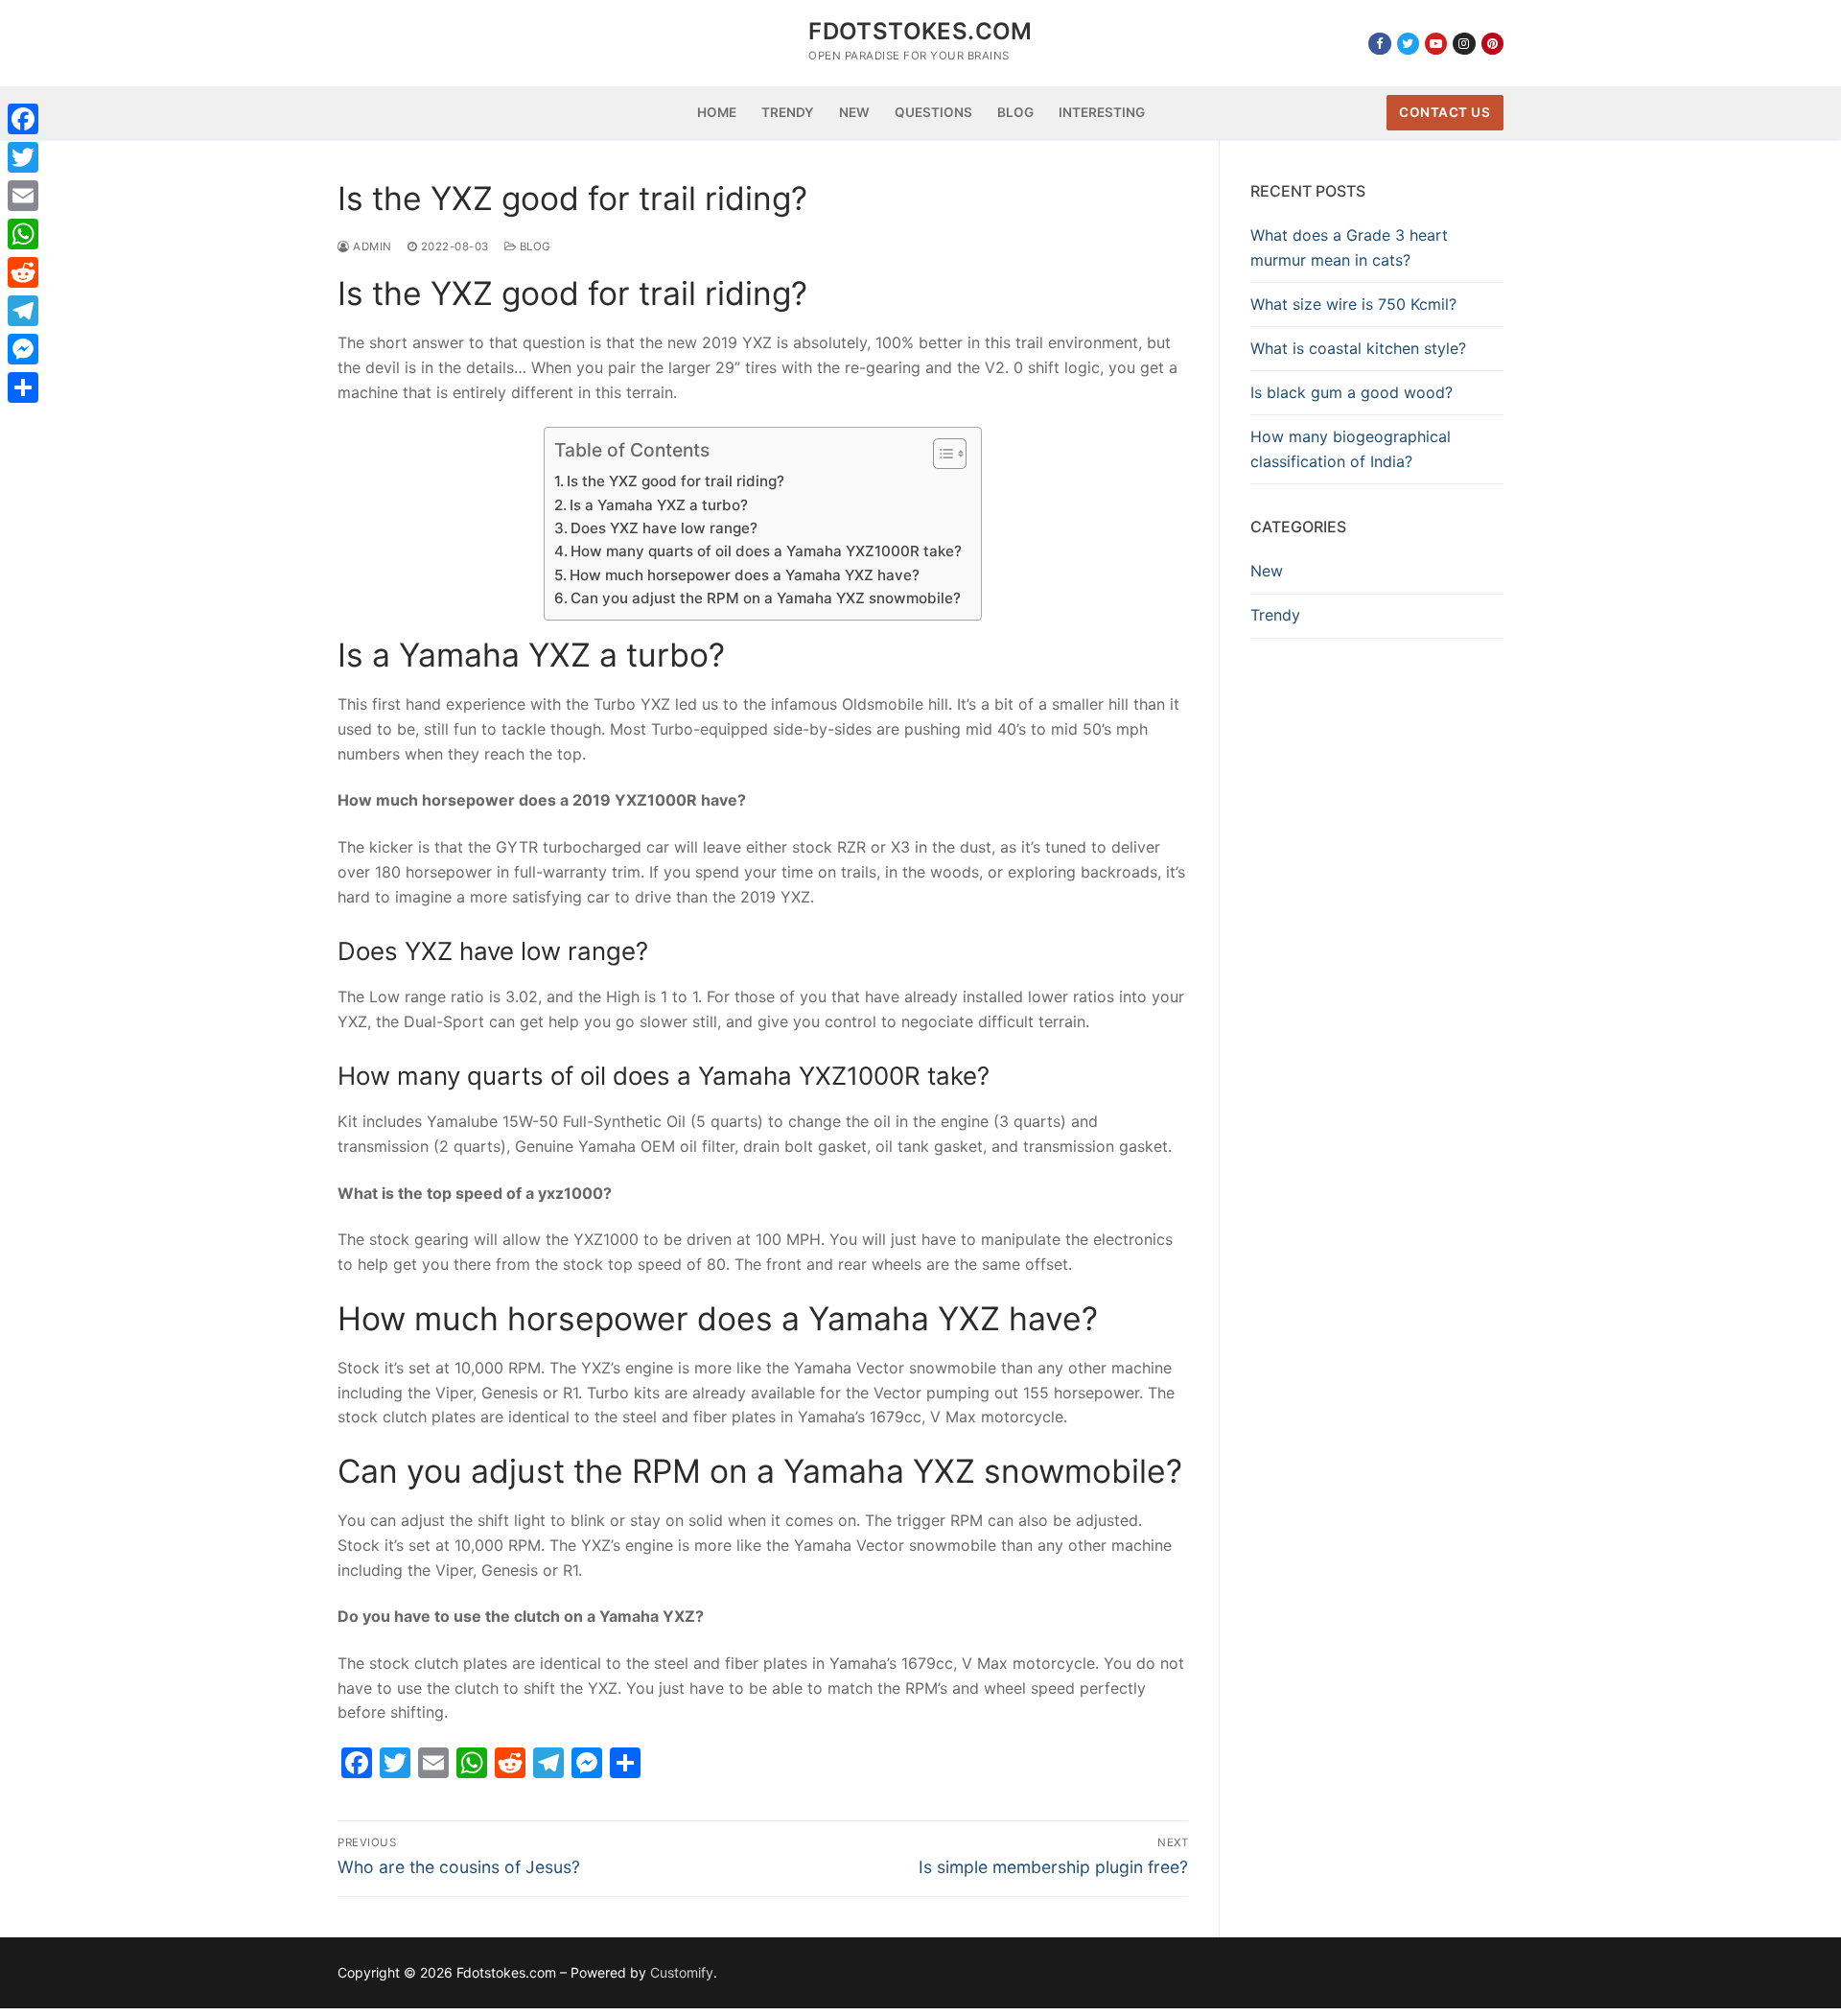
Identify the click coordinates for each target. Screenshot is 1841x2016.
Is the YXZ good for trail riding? (676, 481)
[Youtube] (1436, 44)
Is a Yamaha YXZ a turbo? (659, 505)
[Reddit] (23, 272)
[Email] (23, 196)
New (1267, 571)
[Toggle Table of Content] (940, 454)
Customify (682, 1972)
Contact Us (1445, 112)
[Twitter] (1408, 44)
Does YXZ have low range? (664, 528)
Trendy (1275, 615)
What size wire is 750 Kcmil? (1353, 304)
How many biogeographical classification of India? (1351, 449)
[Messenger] (23, 349)
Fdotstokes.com (920, 31)
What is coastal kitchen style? (1358, 348)
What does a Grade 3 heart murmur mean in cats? (1349, 247)
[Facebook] (1379, 44)
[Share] (23, 387)
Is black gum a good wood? (1352, 392)
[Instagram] (1464, 44)
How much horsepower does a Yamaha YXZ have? (745, 575)
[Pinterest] (1492, 44)
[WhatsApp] (23, 234)
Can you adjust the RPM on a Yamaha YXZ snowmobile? (766, 598)
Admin (371, 246)
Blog (534, 246)
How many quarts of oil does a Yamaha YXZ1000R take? (766, 551)
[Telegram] (23, 311)
